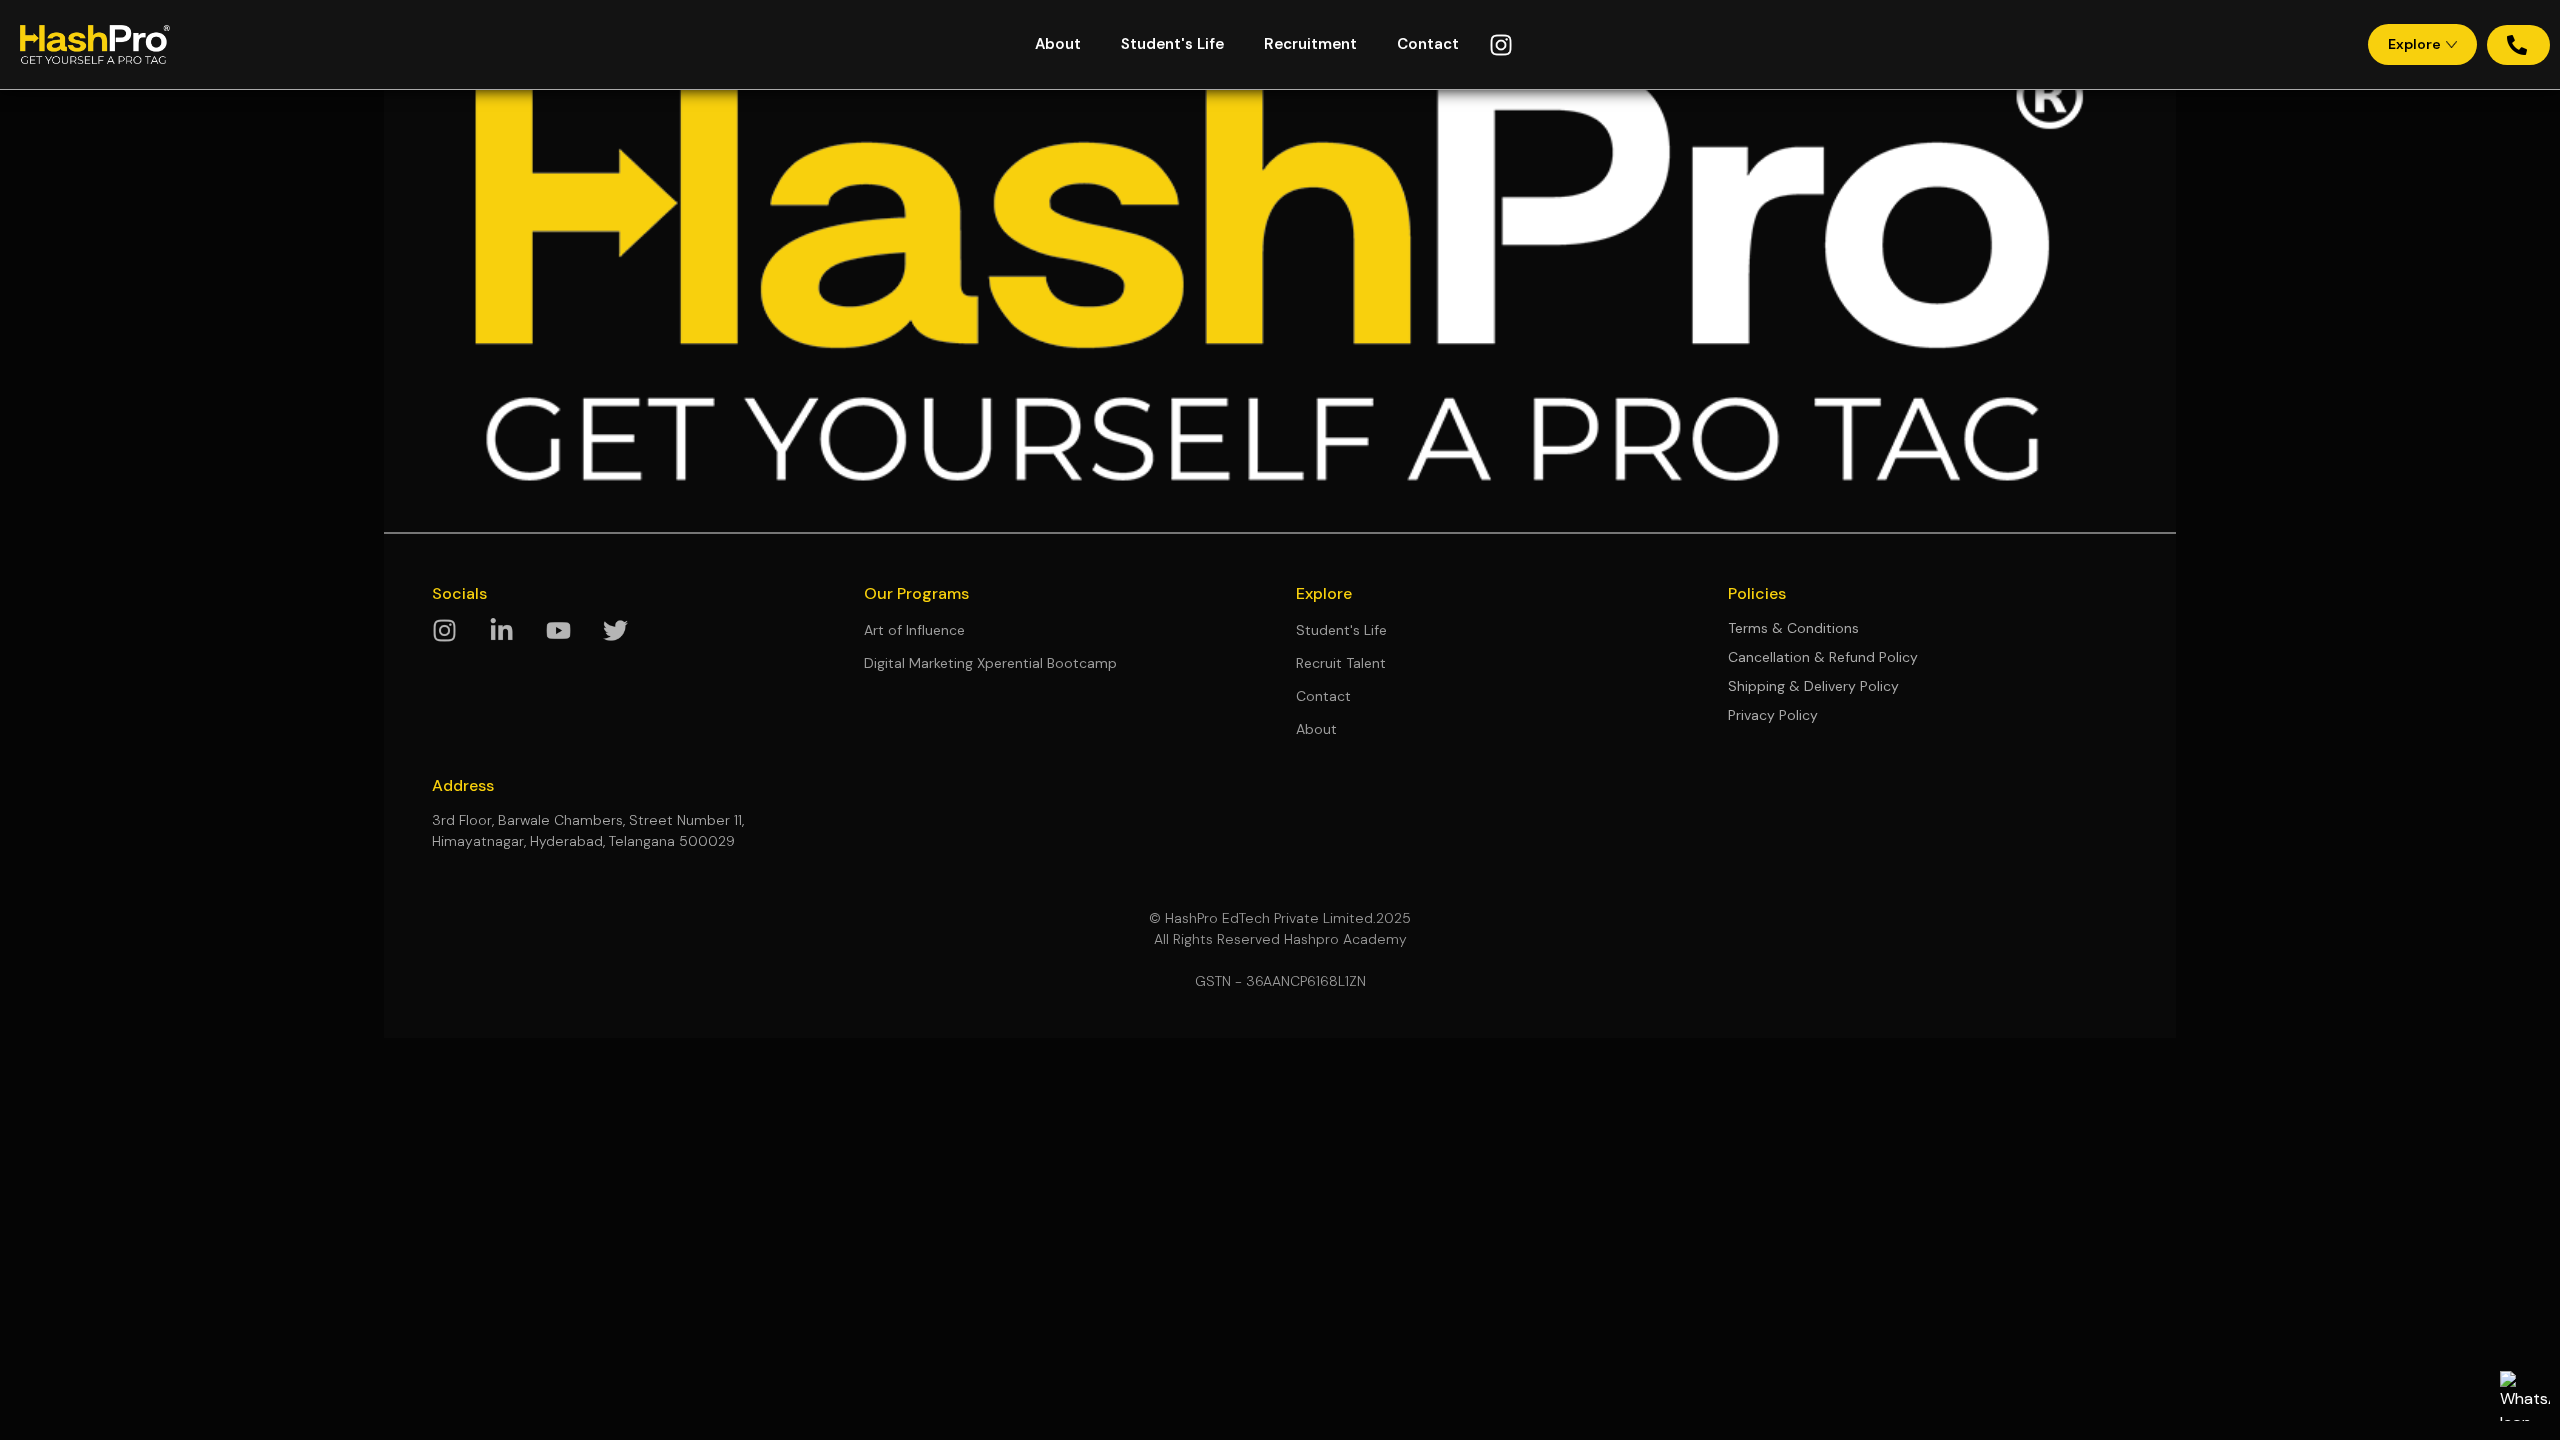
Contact (1428, 44)
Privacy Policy (1773, 715)
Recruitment (1310, 44)
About (1058, 44)
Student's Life (1172, 44)
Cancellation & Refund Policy (1823, 657)
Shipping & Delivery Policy (1813, 686)
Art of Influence (914, 630)
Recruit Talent (1341, 663)
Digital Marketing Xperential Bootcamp (990, 663)
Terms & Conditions (1793, 628)
